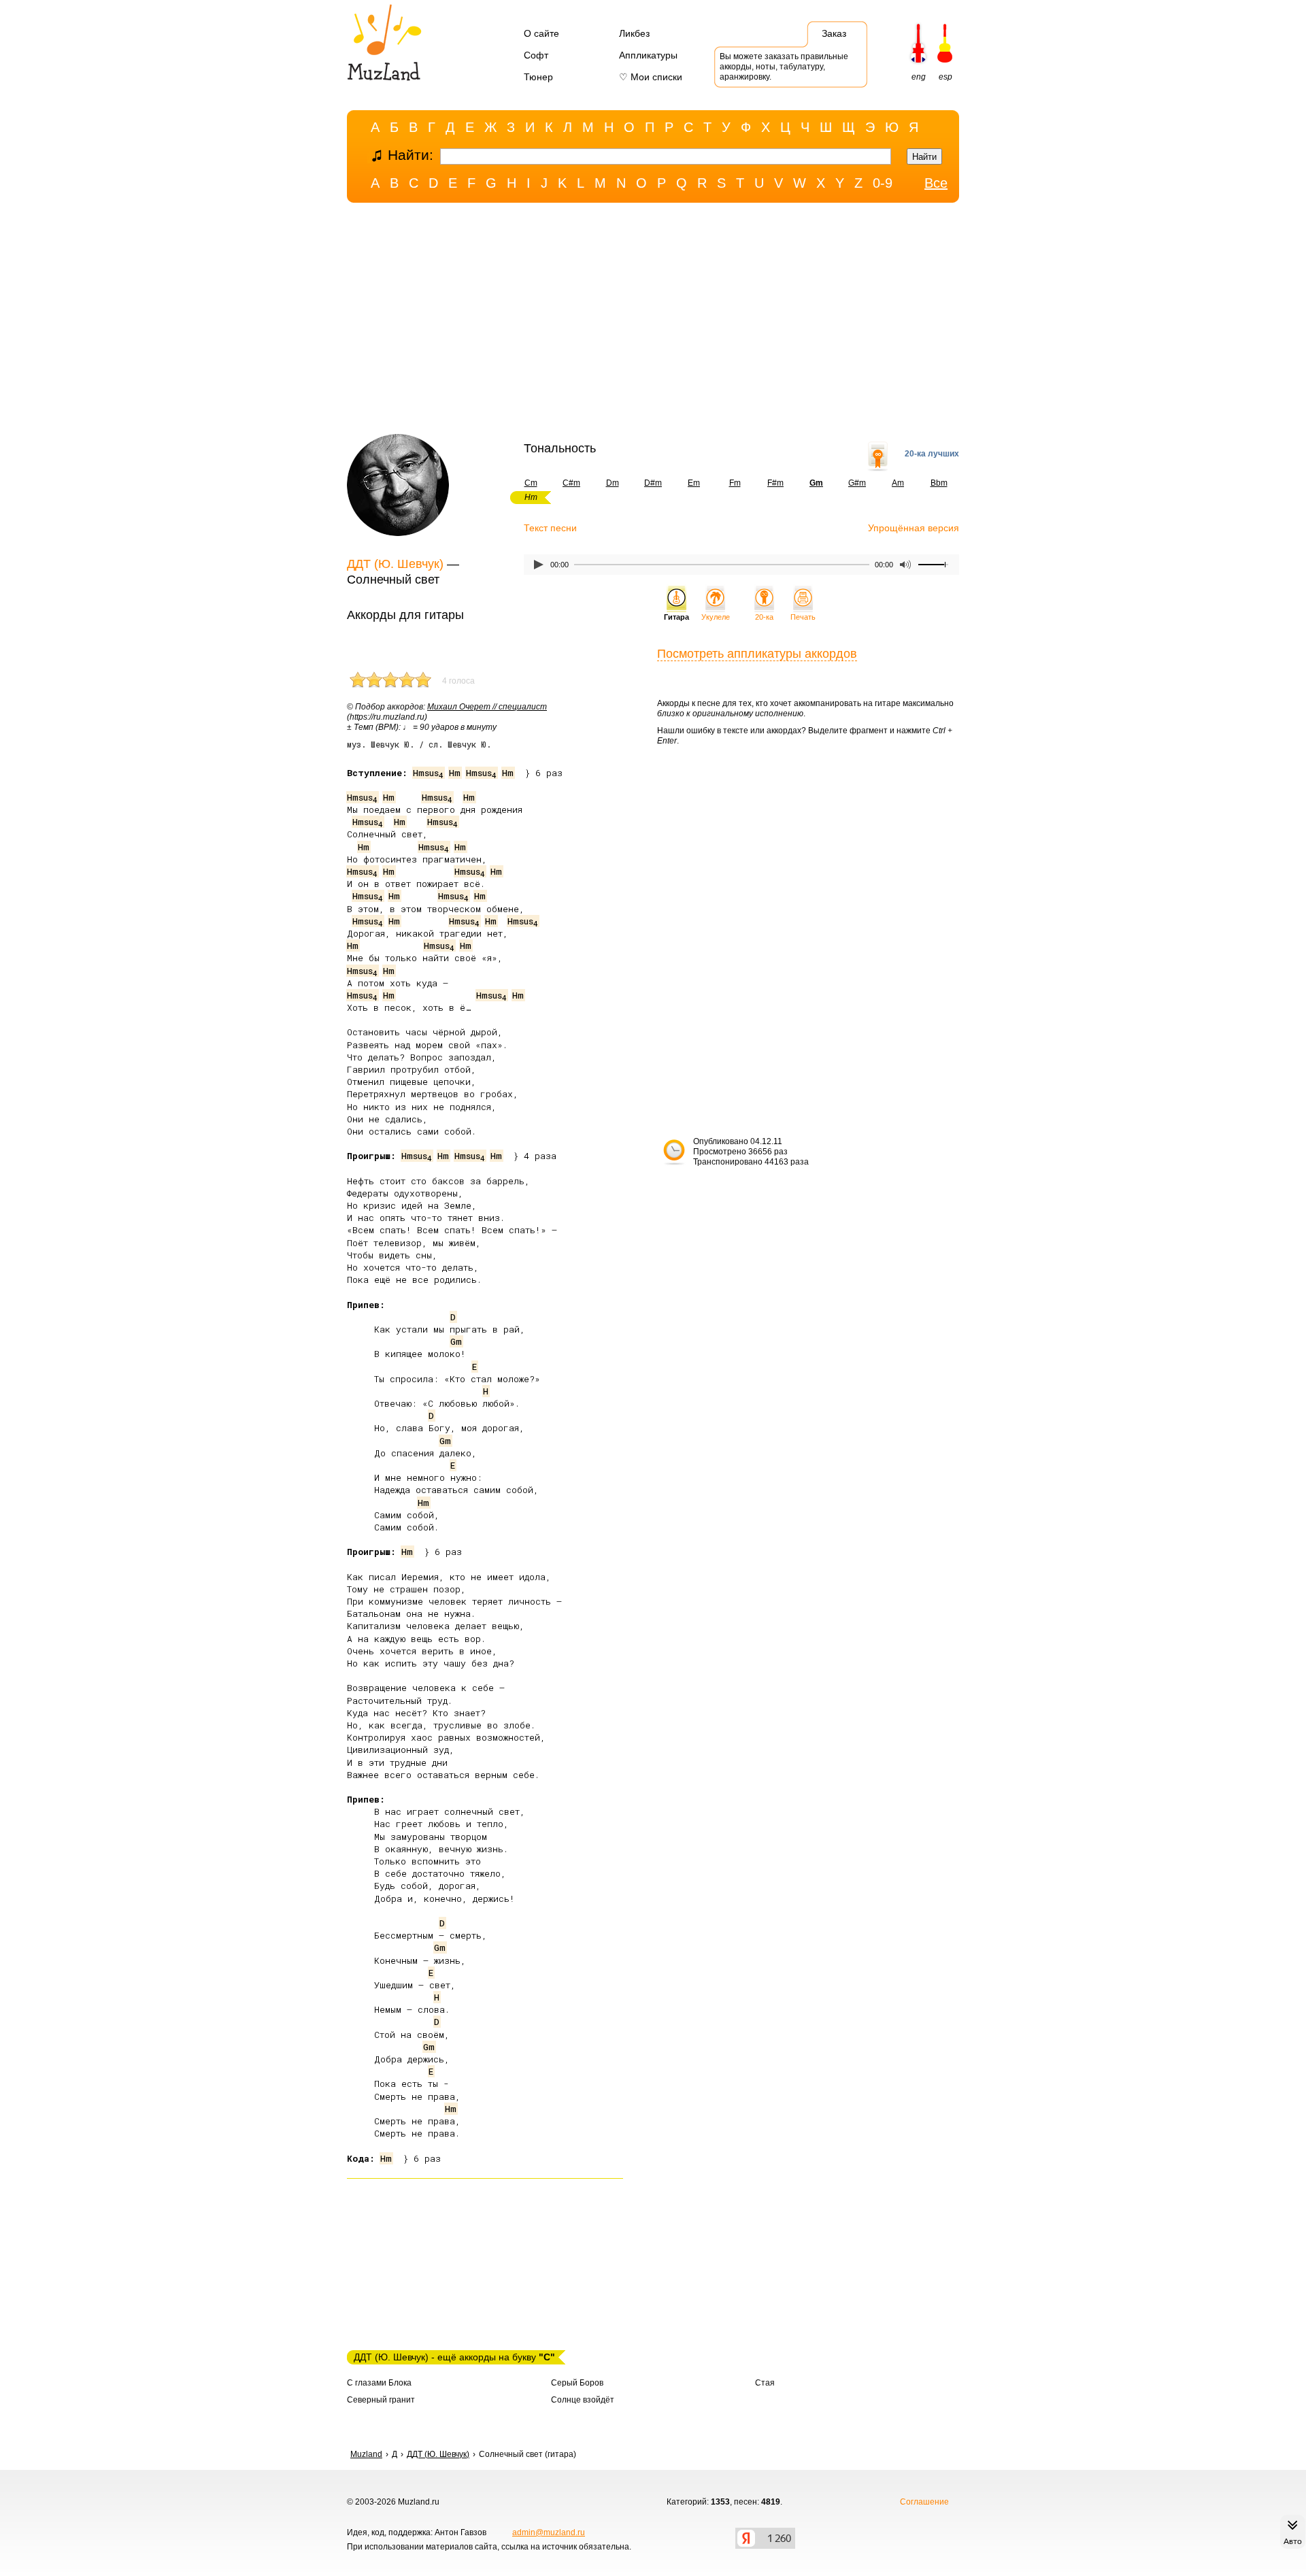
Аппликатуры (648, 55)
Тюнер (538, 77)
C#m (571, 483)
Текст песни (550, 528)
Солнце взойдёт (583, 2400)
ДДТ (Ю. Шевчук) (395, 564)
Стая (765, 2383)
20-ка (764, 617)
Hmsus (428, 773)
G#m (857, 483)
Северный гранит (381, 2400)
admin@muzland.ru (549, 2532)
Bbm (939, 483)
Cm (531, 483)
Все (936, 183)
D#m (653, 483)
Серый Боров (577, 2383)
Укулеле (716, 617)
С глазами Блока (379, 2383)
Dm (613, 483)
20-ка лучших (932, 454)
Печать (803, 617)
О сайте (541, 33)
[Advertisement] (653, 322)
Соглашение (924, 2502)
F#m (775, 483)
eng (919, 77)
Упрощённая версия (914, 528)
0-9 (883, 183)
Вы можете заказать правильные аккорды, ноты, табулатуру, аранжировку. (784, 67)
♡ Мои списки (651, 77)
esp (945, 77)
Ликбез (634, 33)
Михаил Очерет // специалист (487, 707)
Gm (456, 1341)
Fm (735, 483)
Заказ (834, 33)
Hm (455, 773)
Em (694, 483)
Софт (536, 55)
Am (898, 483)
